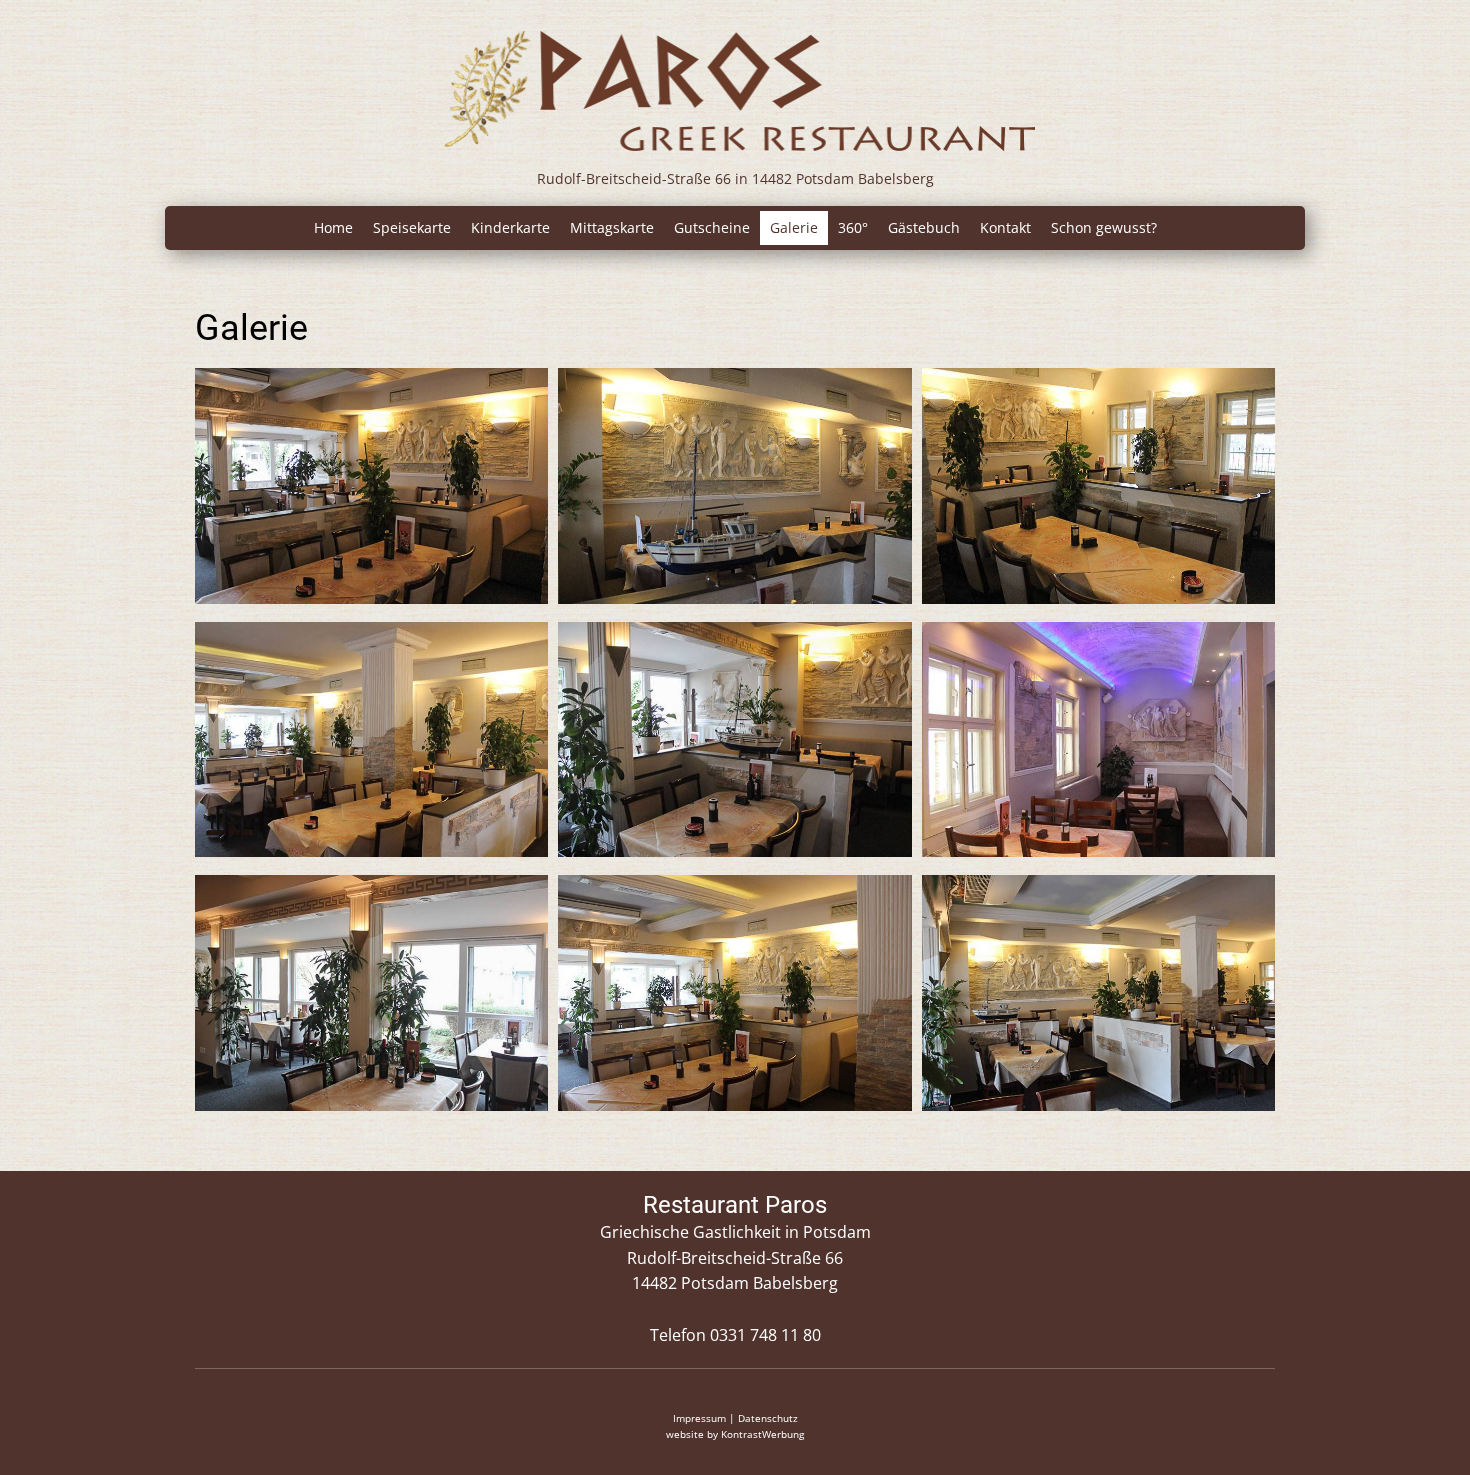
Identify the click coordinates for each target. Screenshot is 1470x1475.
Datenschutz (768, 1418)
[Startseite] (735, 89)
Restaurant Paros (735, 1205)
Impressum (699, 1418)
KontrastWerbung (762, 1434)
